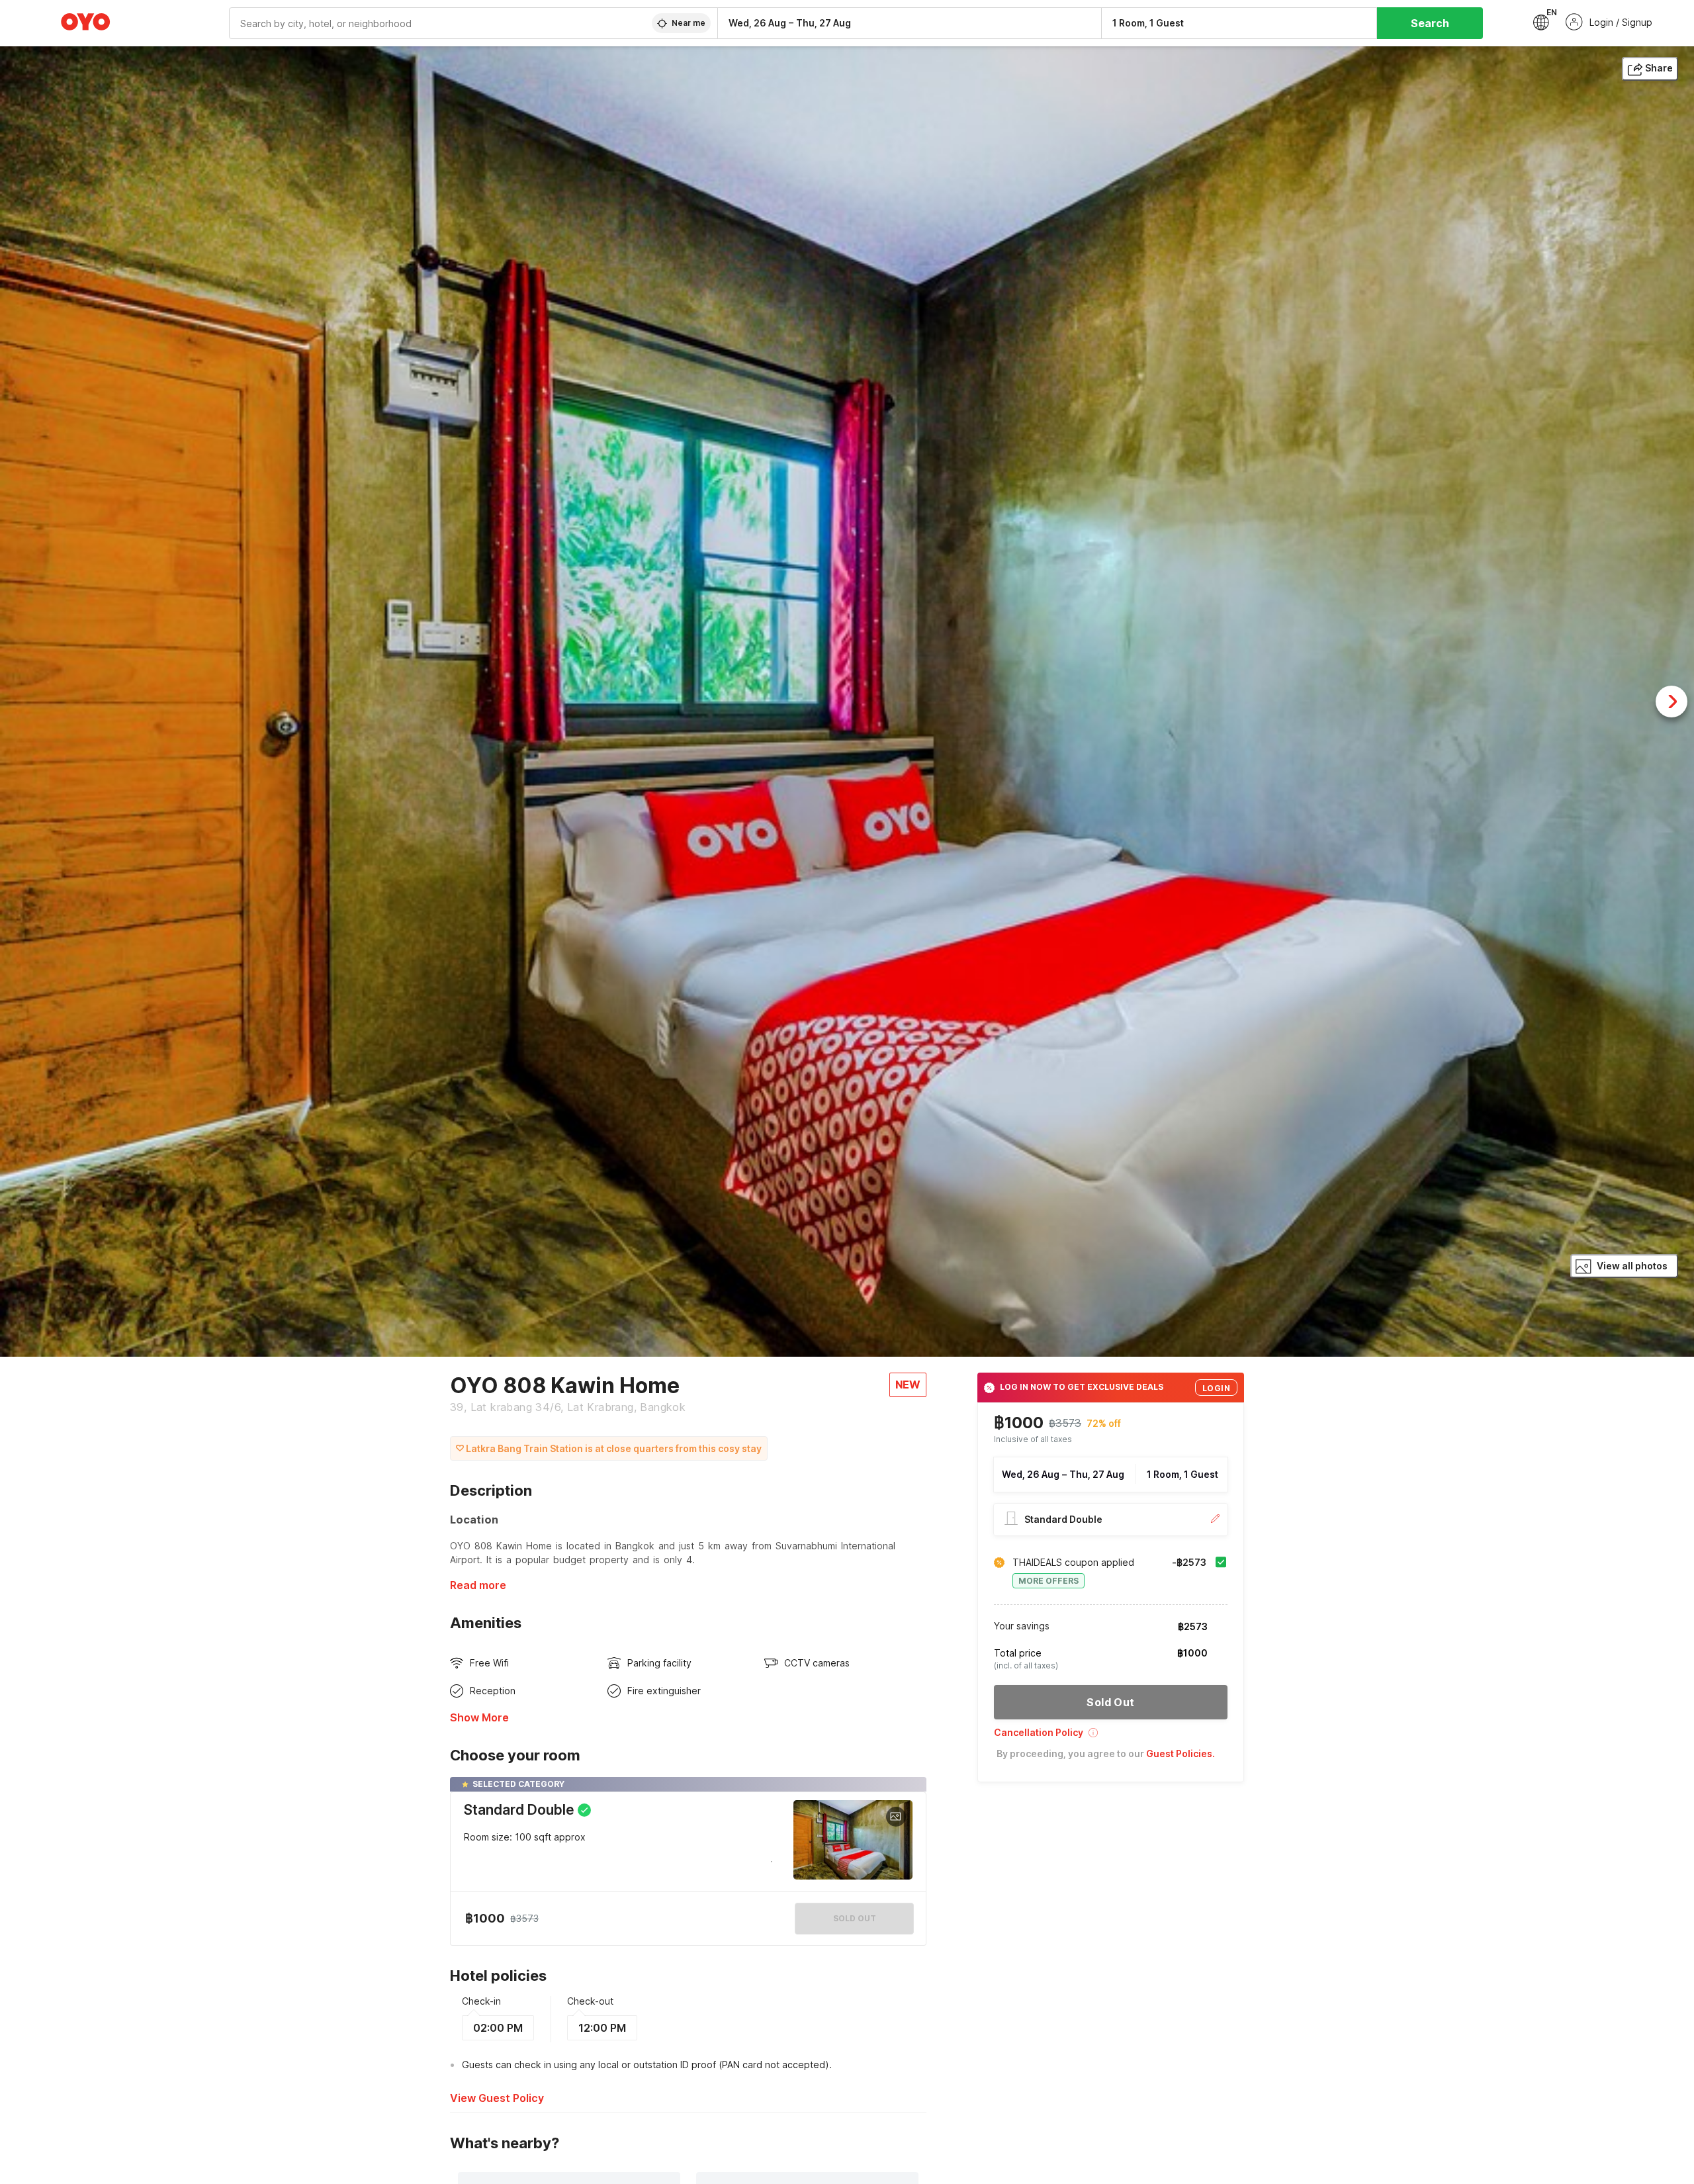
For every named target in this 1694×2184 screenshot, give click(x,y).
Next (1672, 702)
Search (1430, 23)
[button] (1111, 1737)
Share (1659, 68)
